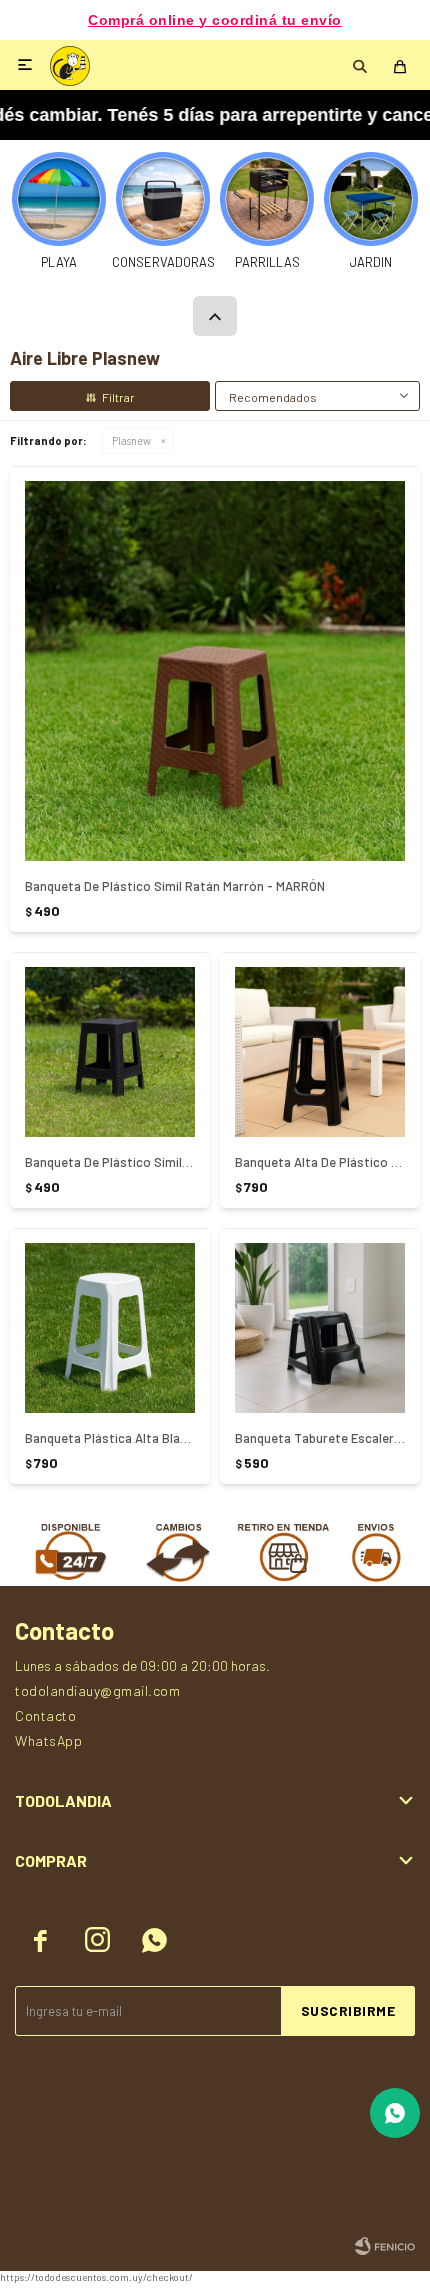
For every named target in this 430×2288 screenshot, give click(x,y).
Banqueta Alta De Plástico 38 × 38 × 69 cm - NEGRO (320, 1162)
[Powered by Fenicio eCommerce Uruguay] (385, 2246)
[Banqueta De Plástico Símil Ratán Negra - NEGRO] (110, 1052)
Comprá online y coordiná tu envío (215, 20)
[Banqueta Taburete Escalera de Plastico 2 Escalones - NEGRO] (320, 1328)
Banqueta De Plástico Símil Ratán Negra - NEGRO (110, 1162)
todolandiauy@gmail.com (97, 1690)
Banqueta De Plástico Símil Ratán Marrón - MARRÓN (175, 886)
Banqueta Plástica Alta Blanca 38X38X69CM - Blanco (110, 1438)
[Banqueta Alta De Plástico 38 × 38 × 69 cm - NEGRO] (320, 1052)
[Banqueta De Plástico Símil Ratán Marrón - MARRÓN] (215, 671)
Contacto (45, 1715)
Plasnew (131, 440)
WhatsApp (48, 1740)
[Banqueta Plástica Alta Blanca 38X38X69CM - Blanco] (110, 1328)
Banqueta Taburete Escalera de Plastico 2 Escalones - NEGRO (320, 1438)
